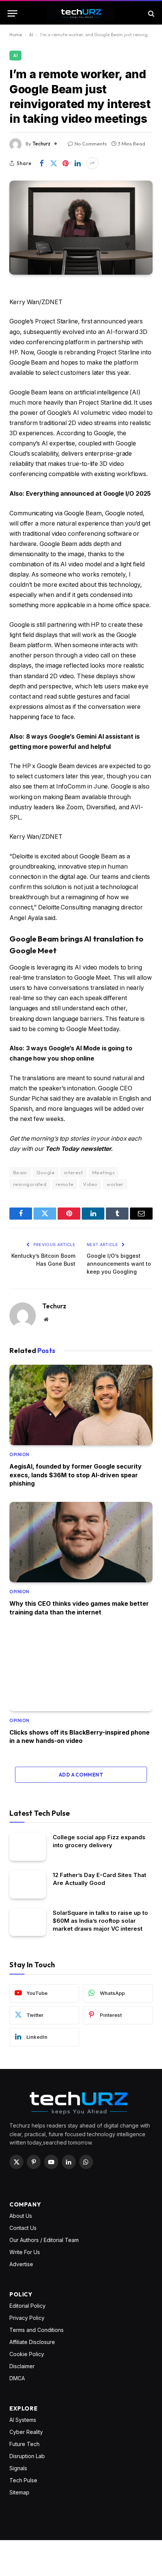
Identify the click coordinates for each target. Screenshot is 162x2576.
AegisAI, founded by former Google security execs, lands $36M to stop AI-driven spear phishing (76, 1475)
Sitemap (19, 2492)
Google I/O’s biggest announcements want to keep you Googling (119, 1264)
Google (46, 1172)
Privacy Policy (27, 2318)
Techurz (41, 144)
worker (115, 1184)
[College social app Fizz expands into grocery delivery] (28, 1847)
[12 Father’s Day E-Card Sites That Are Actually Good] (28, 1884)
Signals (18, 2468)
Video (90, 1184)
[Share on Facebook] (41, 163)
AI (31, 35)
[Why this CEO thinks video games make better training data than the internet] (81, 1542)
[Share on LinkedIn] (78, 163)
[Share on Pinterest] (66, 163)
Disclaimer (22, 2366)
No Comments (91, 144)
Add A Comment (81, 1775)
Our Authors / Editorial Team (44, 2240)
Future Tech (24, 2444)
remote (65, 1184)
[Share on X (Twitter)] (53, 163)
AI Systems (23, 2420)
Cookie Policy (27, 2354)
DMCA (17, 2378)
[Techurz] (81, 13)
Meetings (103, 1172)
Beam (20, 1172)
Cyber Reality (26, 2432)
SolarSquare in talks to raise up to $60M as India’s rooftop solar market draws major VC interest (100, 1921)
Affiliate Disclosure (32, 2342)
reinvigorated (30, 1184)
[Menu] (12, 13)
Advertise (21, 2264)
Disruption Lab (27, 2456)
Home (16, 35)
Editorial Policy (28, 2306)
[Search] (151, 13)
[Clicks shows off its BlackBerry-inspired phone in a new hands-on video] (81, 1671)
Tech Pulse (23, 2480)
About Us (21, 2216)
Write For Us (25, 2252)
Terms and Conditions (37, 2330)
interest (73, 1172)
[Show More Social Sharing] (92, 163)
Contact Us (23, 2228)
